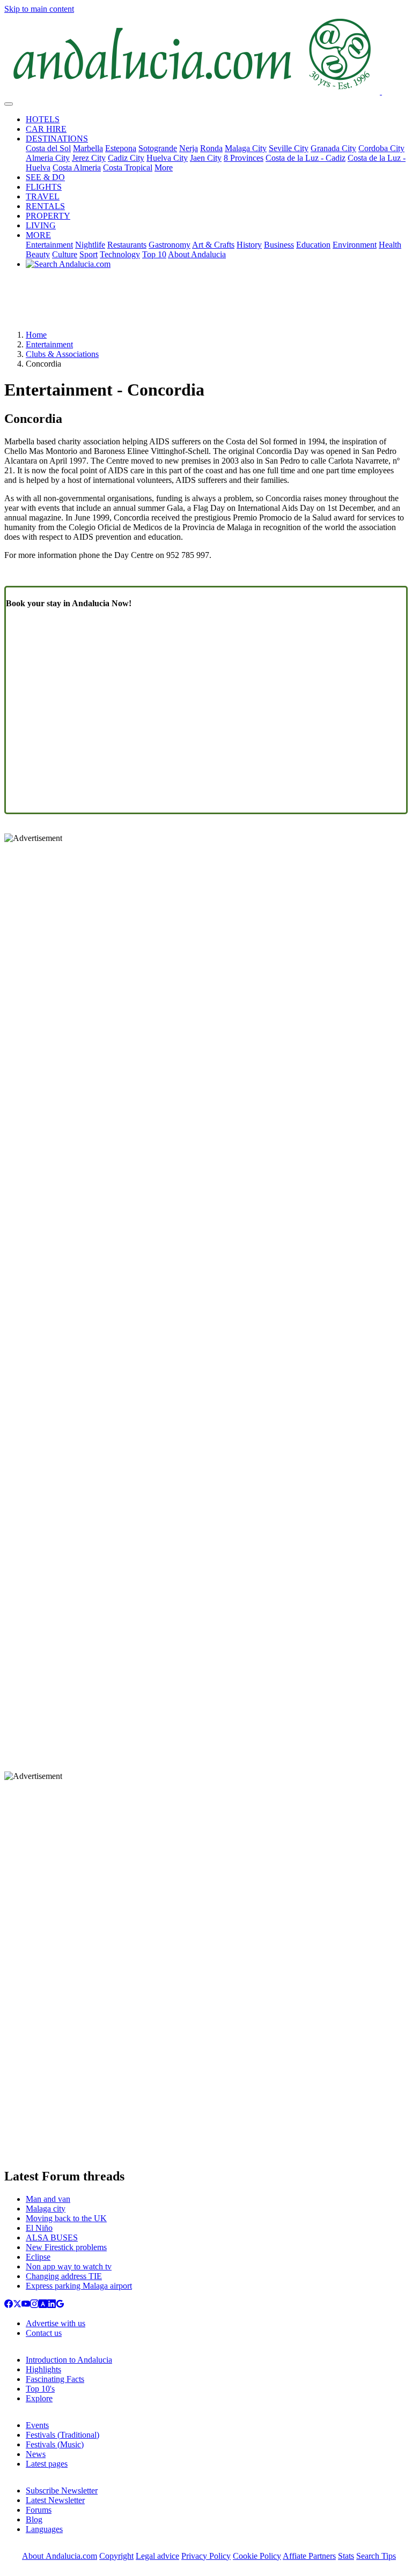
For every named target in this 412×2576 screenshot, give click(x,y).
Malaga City (246, 148)
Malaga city (46, 2209)
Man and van (48, 2199)
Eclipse (38, 2257)
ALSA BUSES (52, 2238)
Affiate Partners (309, 2556)
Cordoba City (381, 148)
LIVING (41, 225)
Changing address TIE (64, 2276)
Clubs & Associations (62, 354)
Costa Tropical (128, 167)
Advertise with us (56, 2323)
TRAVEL (43, 196)
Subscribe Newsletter (62, 2491)
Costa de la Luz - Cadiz (306, 158)
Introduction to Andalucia (69, 2360)
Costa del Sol (48, 148)
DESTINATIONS (57, 139)
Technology (120, 254)
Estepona (121, 148)
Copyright (116, 2556)
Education (313, 245)
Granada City (333, 148)
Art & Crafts (213, 245)
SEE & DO (45, 177)
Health (390, 245)
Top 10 (154, 254)
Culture (65, 254)
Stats (346, 2556)
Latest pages (47, 2464)
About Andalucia (197, 254)
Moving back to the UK (66, 2218)
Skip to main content (39, 9)
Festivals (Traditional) (62, 2435)
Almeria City (48, 158)
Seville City (289, 148)
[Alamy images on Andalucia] (43, 2305)
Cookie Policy (257, 2556)
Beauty (38, 254)
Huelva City (167, 158)
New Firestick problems (66, 2247)
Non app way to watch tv (69, 2266)
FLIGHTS (44, 187)
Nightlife (90, 245)
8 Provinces (244, 158)
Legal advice (157, 2556)
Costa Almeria (77, 167)
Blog (34, 2519)
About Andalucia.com (60, 2556)
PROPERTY (48, 216)
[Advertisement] (206, 303)
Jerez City (89, 158)
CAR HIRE (46, 129)
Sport (89, 254)
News (36, 2454)
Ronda (211, 148)
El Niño (39, 2228)
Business (279, 245)
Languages (44, 2529)
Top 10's (40, 2389)
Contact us (44, 2333)
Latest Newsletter (55, 2500)
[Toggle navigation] (9, 104)
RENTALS (45, 206)
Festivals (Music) (55, 2444)
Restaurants (127, 245)
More (164, 167)
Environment (355, 245)
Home (36, 335)
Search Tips (376, 2556)
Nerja (189, 148)
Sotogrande (158, 148)
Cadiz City (126, 158)
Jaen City (206, 158)
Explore (39, 2398)
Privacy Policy (206, 2556)
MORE (38, 235)
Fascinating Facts (55, 2379)
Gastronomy (170, 245)
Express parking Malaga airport (79, 2286)
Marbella (88, 148)
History (249, 245)
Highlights (43, 2369)
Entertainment (49, 245)
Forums (39, 2510)
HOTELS (43, 119)
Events (37, 2425)
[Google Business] (60, 2305)
